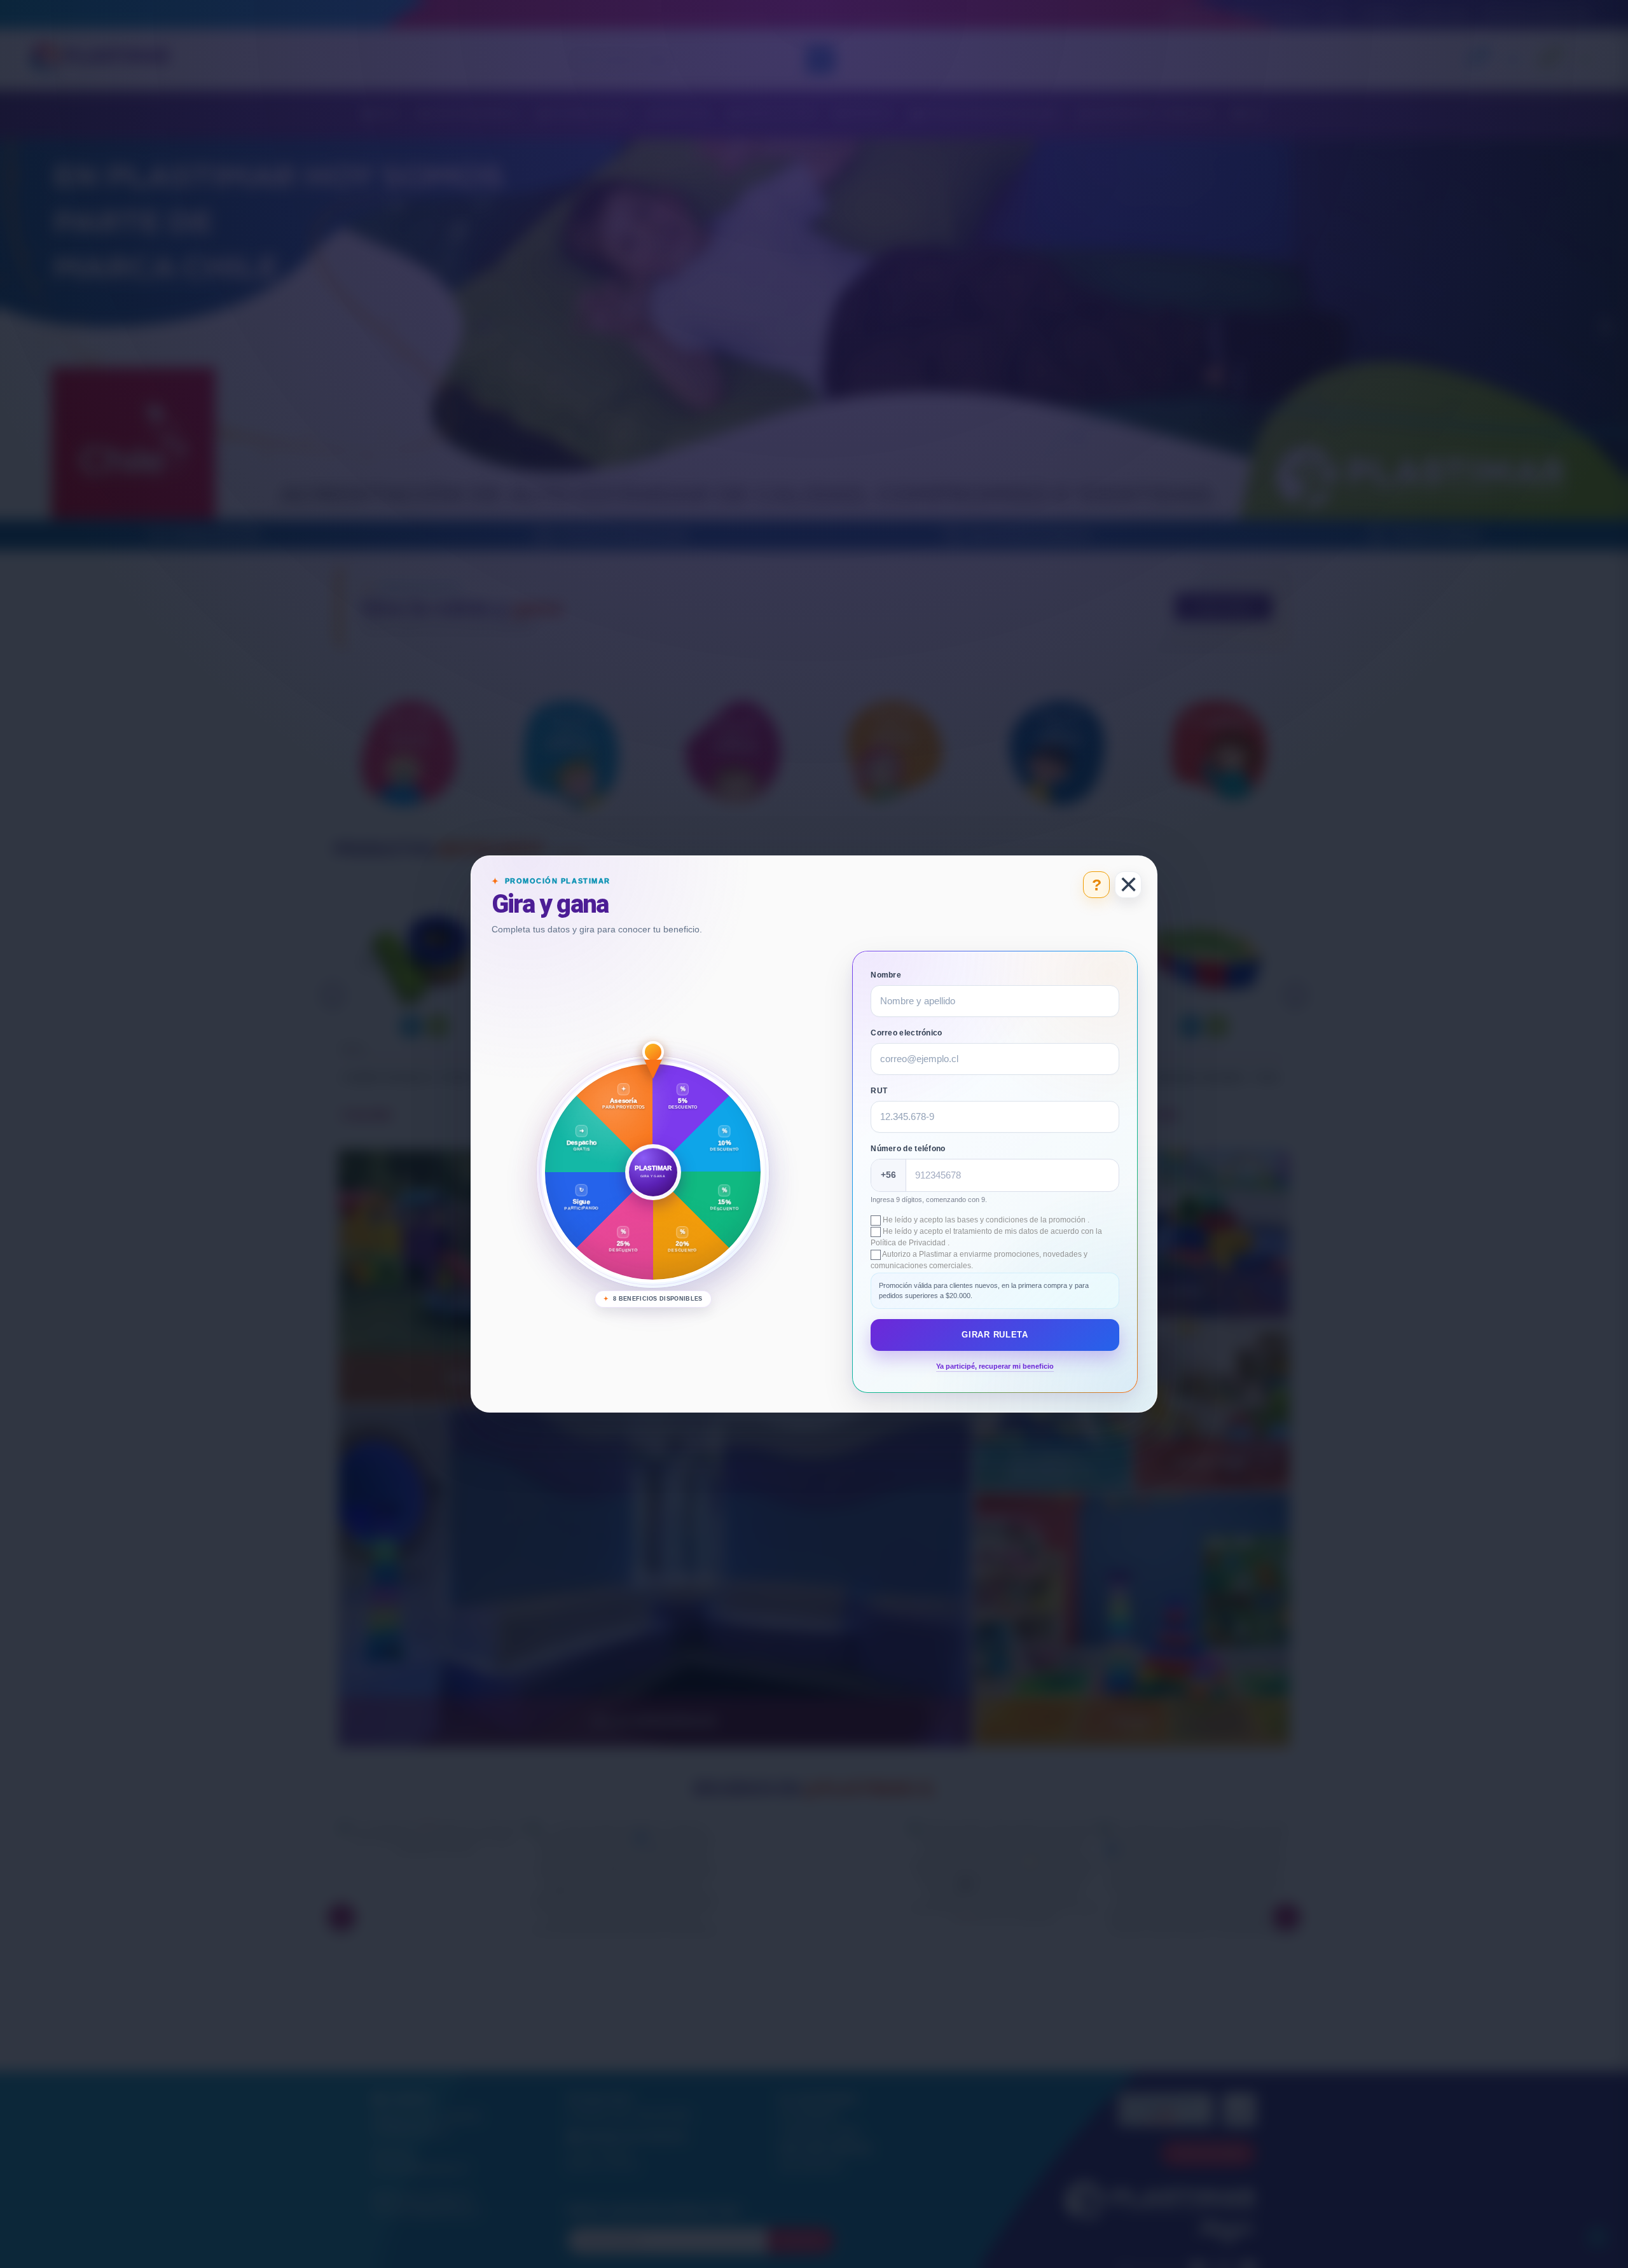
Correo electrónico (906, 1033)
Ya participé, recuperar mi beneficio (995, 1366)
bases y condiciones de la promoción (1022, 1220)
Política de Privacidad (909, 1243)
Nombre (886, 975)
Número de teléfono (908, 1149)
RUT (879, 1091)
